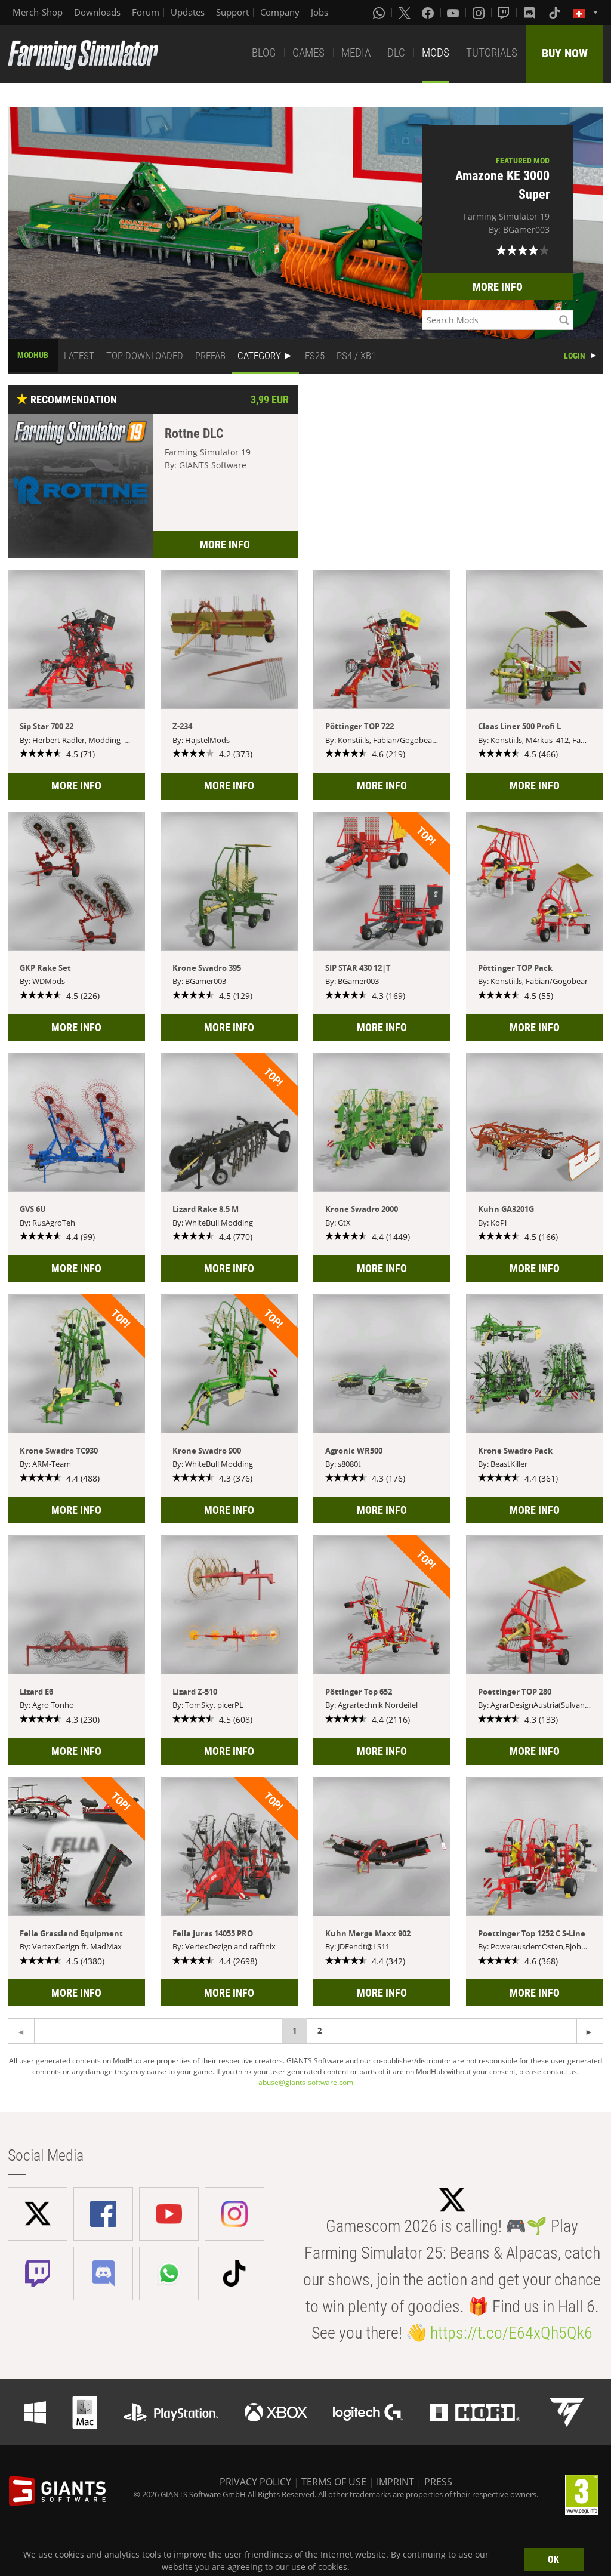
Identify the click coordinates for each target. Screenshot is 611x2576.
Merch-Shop (38, 12)
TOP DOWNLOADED (145, 356)
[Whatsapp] (380, 13)
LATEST (79, 356)
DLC (396, 53)
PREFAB (210, 356)
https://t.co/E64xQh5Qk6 (511, 2333)
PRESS (438, 2482)
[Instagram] (480, 13)
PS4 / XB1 (356, 356)
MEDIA (356, 53)
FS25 (315, 356)
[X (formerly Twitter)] (405, 13)
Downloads (97, 12)
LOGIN (575, 356)
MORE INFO (498, 287)
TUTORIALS (492, 53)
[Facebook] (429, 13)
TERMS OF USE (334, 2482)
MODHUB (33, 355)
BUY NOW (565, 53)
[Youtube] (454, 13)
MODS (436, 53)
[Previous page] (590, 2031)
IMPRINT (395, 2482)
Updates (188, 12)
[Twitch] (505, 13)
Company (280, 12)
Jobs (320, 12)
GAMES (308, 53)
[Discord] (530, 13)
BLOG (264, 53)
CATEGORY (259, 356)
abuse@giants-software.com (306, 2082)
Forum (146, 12)
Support (232, 12)
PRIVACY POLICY (255, 2482)
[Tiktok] (556, 13)
